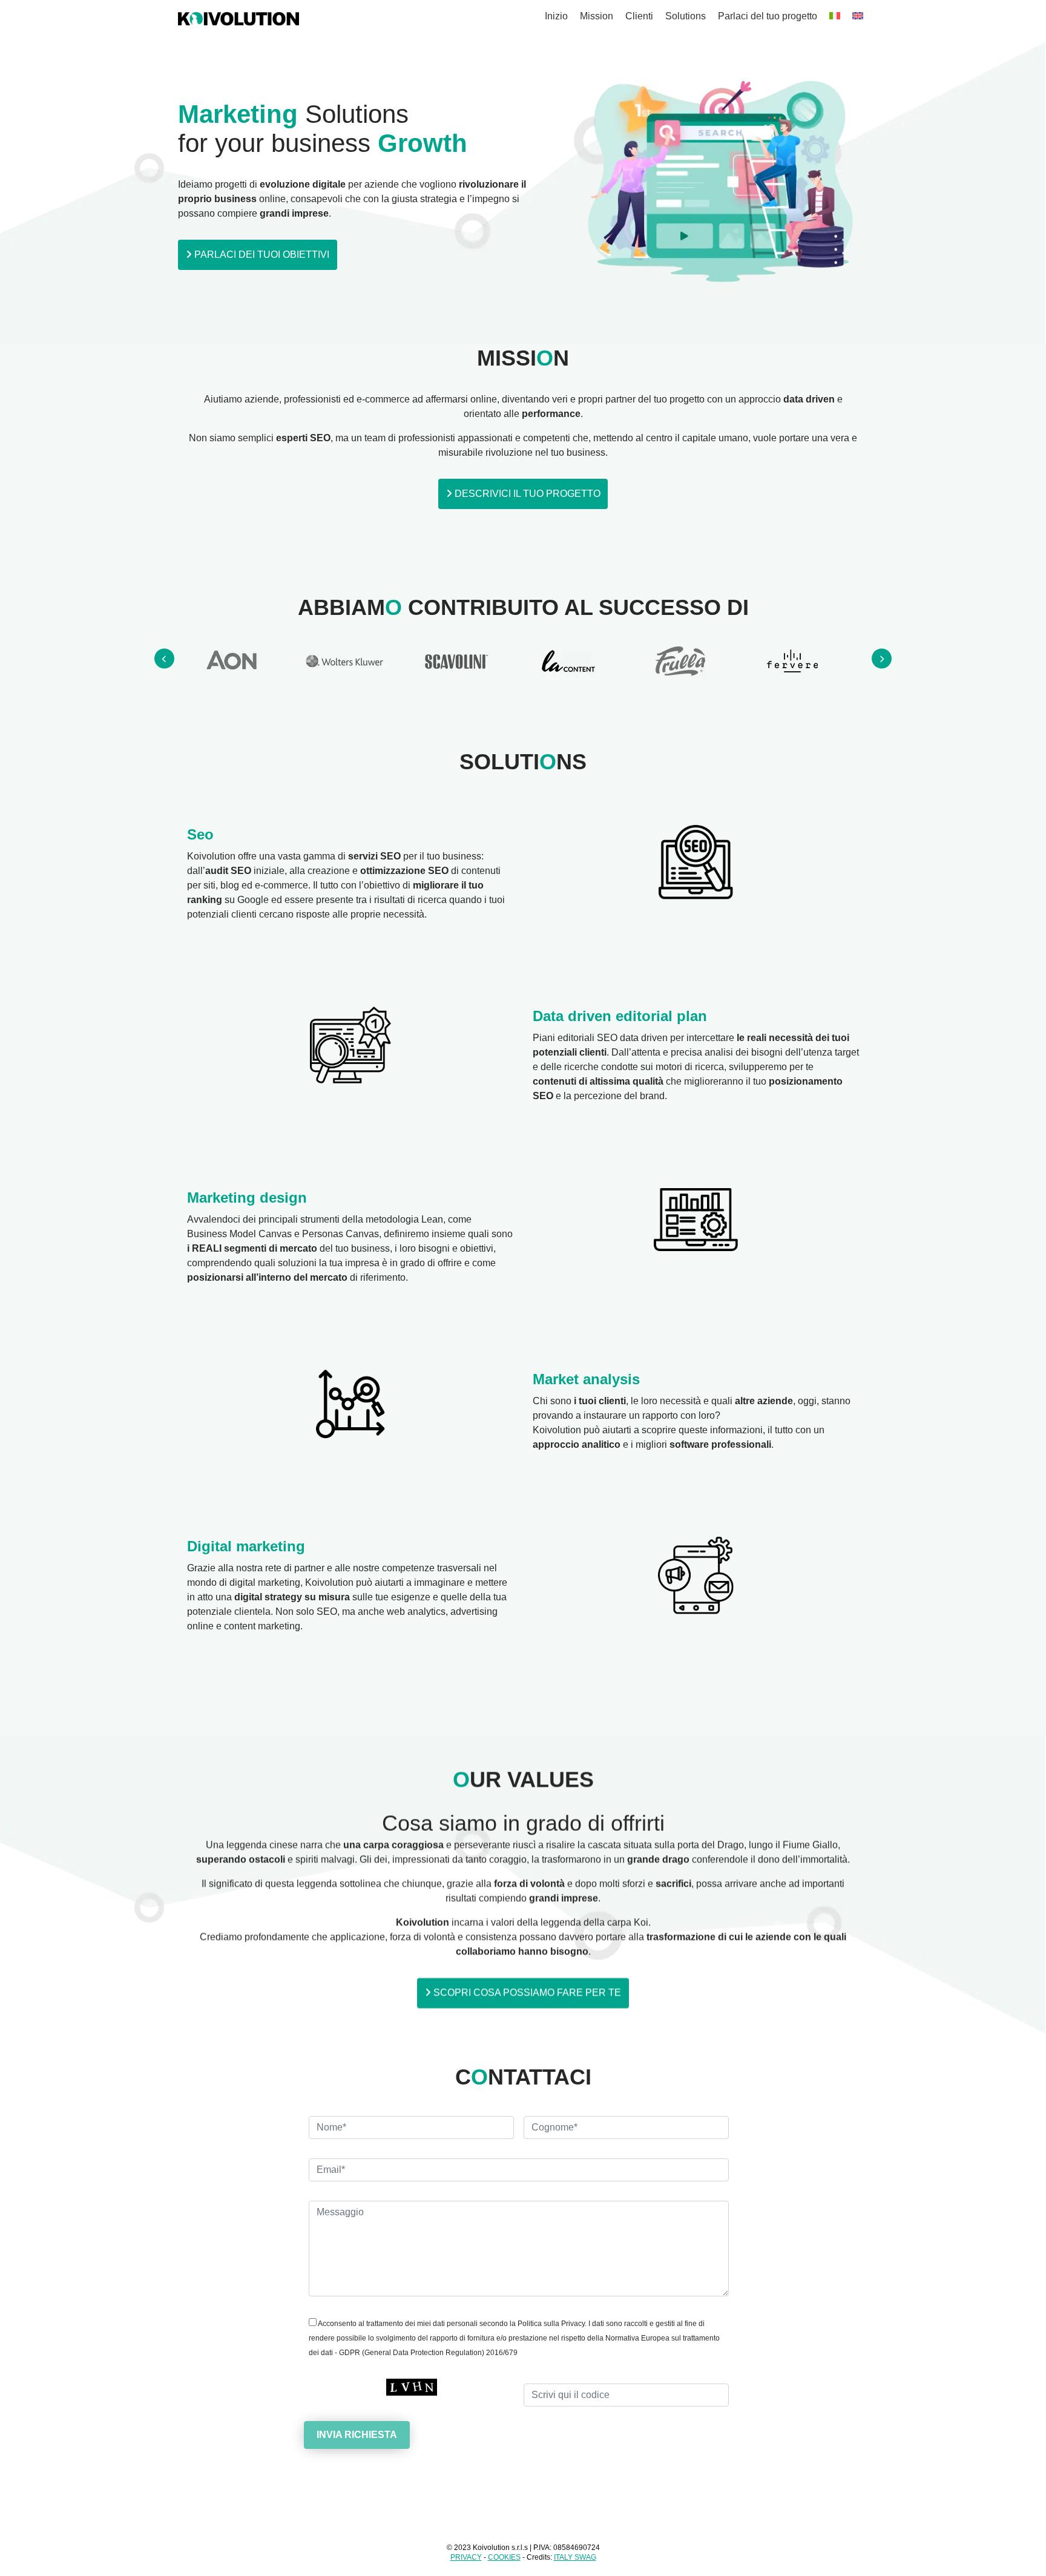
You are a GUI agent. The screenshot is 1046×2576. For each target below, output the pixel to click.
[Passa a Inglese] (858, 16)
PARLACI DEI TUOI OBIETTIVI (261, 255)
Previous (164, 659)
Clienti (639, 16)
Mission (597, 16)
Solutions (686, 16)
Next (882, 659)
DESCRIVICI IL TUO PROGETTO (526, 494)
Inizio (556, 16)
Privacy (466, 2557)
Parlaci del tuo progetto (768, 16)
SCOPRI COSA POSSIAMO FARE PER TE (526, 1993)
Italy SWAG (575, 2557)
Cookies (504, 2557)
